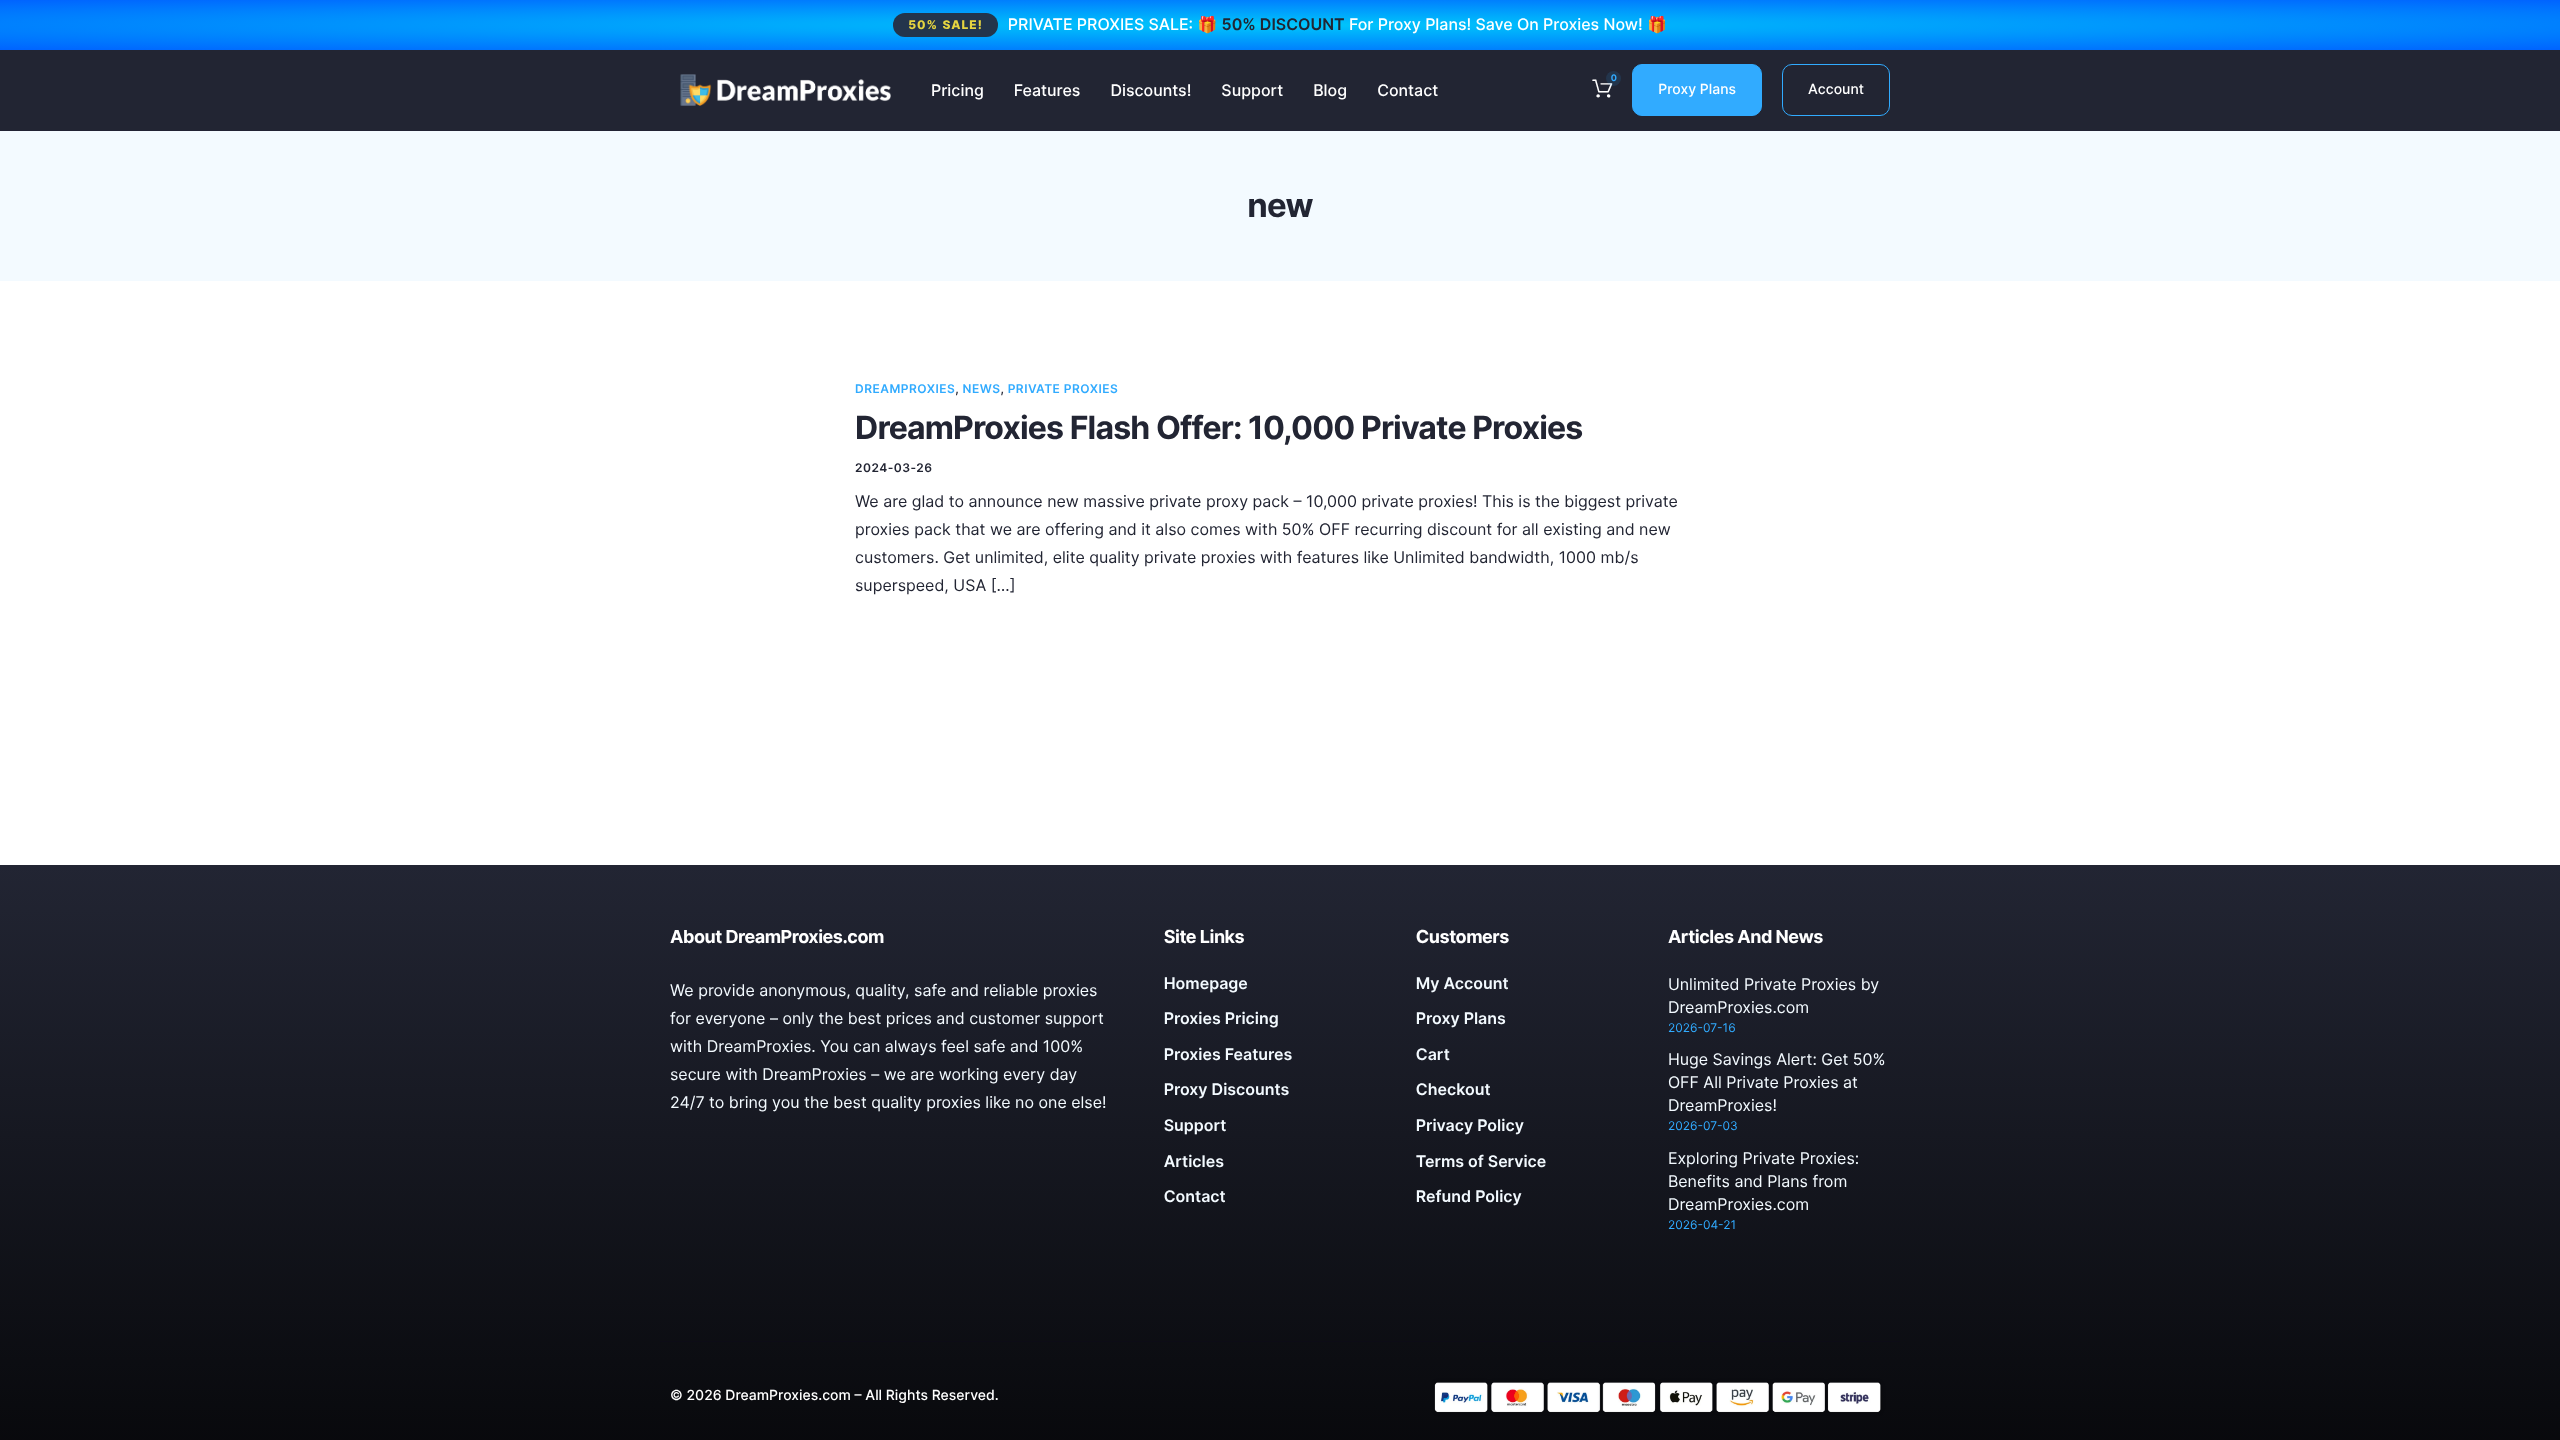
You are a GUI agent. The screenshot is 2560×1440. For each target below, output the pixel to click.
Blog (1330, 90)
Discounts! (1150, 90)
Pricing (957, 90)
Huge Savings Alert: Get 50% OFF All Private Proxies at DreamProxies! (1777, 1082)
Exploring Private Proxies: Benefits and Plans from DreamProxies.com (1763, 1181)
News (982, 388)
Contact (1407, 90)
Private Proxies (1063, 388)
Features (1047, 90)
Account (1836, 89)
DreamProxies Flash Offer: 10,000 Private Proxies (1218, 427)
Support (1252, 90)
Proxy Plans (1697, 89)
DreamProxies (905, 388)
